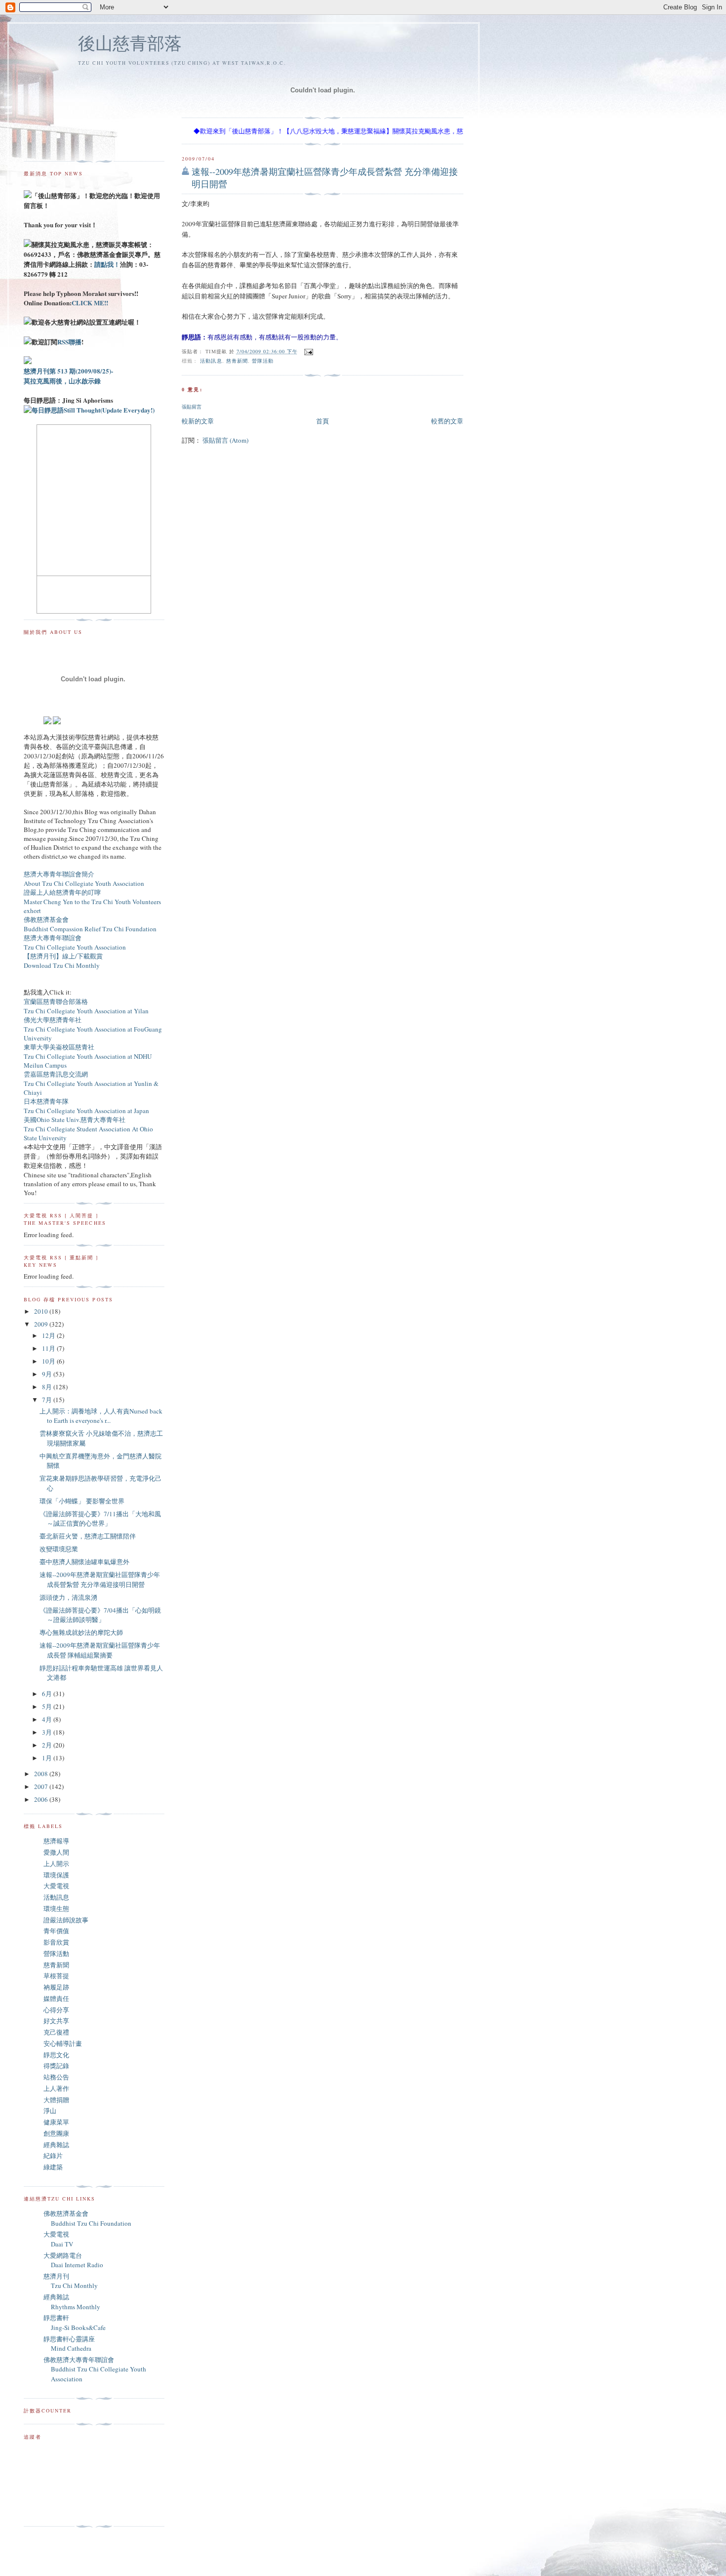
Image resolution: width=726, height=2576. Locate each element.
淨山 (50, 2111)
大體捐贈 (56, 2100)
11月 (49, 1348)
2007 (42, 1787)
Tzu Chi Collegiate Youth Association (75, 947)
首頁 (323, 421)
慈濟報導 (56, 1841)
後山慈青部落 (130, 43)
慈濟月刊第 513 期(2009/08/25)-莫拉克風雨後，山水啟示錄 (68, 376)
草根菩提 (56, 1976)
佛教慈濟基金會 (46, 919)
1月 (48, 1758)
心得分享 (56, 2010)
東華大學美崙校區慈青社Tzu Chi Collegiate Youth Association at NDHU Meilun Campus (88, 1056)
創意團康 (56, 2133)
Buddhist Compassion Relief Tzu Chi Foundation (90, 929)
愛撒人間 (56, 1852)
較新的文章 (198, 421)
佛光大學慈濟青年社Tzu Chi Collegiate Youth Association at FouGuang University (93, 1029)
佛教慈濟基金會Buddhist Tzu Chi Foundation (87, 2218)
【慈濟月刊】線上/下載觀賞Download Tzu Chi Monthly (63, 961)
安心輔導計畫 (63, 2043)
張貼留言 (192, 407)
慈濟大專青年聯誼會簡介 (59, 874)
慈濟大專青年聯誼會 (53, 938)
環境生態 (56, 1909)
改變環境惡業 (59, 1549)
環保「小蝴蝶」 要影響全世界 (82, 1501)
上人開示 (56, 1864)
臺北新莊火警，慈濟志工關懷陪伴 (88, 1536)
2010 (42, 1311)
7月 (48, 1400)
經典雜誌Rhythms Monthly (72, 2302)
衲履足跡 (56, 1987)
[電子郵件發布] (307, 351)
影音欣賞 (56, 1942)
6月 (48, 1694)
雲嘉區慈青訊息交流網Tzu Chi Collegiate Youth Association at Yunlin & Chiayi (91, 1083)
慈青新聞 (237, 361)
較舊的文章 (447, 421)
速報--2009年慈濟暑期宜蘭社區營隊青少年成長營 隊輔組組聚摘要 (100, 1650)
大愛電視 (56, 1886)
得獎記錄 (56, 2066)
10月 (49, 1361)
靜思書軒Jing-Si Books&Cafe (75, 2323)
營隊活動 (263, 361)
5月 (48, 1706)
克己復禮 (56, 2032)
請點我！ (107, 264)
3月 (48, 1732)
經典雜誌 (56, 2145)
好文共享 (56, 2021)
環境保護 (56, 1875)
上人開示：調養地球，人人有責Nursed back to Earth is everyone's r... (101, 1416)
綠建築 (53, 2167)
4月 (48, 1719)
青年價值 (56, 1931)
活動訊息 (211, 361)
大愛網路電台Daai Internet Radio (73, 2260)
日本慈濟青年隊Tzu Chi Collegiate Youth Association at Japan (86, 1106)
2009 (42, 1324)
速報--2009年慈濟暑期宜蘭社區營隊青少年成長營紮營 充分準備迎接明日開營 (325, 178)
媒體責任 (56, 1998)
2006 (42, 1799)
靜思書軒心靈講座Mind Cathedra (69, 2344)
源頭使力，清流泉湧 (68, 1597)
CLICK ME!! (90, 303)
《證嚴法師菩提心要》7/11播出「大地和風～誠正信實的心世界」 (100, 1519)
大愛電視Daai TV (58, 2239)
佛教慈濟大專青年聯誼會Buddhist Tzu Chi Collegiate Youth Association (95, 2369)
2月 (48, 1745)
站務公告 (56, 2077)
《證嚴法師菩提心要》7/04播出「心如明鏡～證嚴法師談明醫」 (100, 1615)
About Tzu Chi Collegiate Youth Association (84, 883)
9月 (48, 1374)
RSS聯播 (69, 342)
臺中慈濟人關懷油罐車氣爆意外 (84, 1562)
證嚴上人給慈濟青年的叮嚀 (62, 892)
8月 (48, 1387)
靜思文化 (56, 2055)
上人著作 (56, 2088)
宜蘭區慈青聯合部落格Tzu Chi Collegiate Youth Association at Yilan (86, 1006)
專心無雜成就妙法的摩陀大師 (81, 1632)
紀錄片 (53, 2156)
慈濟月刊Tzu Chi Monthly (71, 2281)
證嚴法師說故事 (66, 1920)
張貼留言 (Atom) (225, 440)
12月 (49, 1335)
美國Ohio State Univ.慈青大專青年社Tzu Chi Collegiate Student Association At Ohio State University (88, 1129)
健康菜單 (56, 2122)
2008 (42, 1774)
